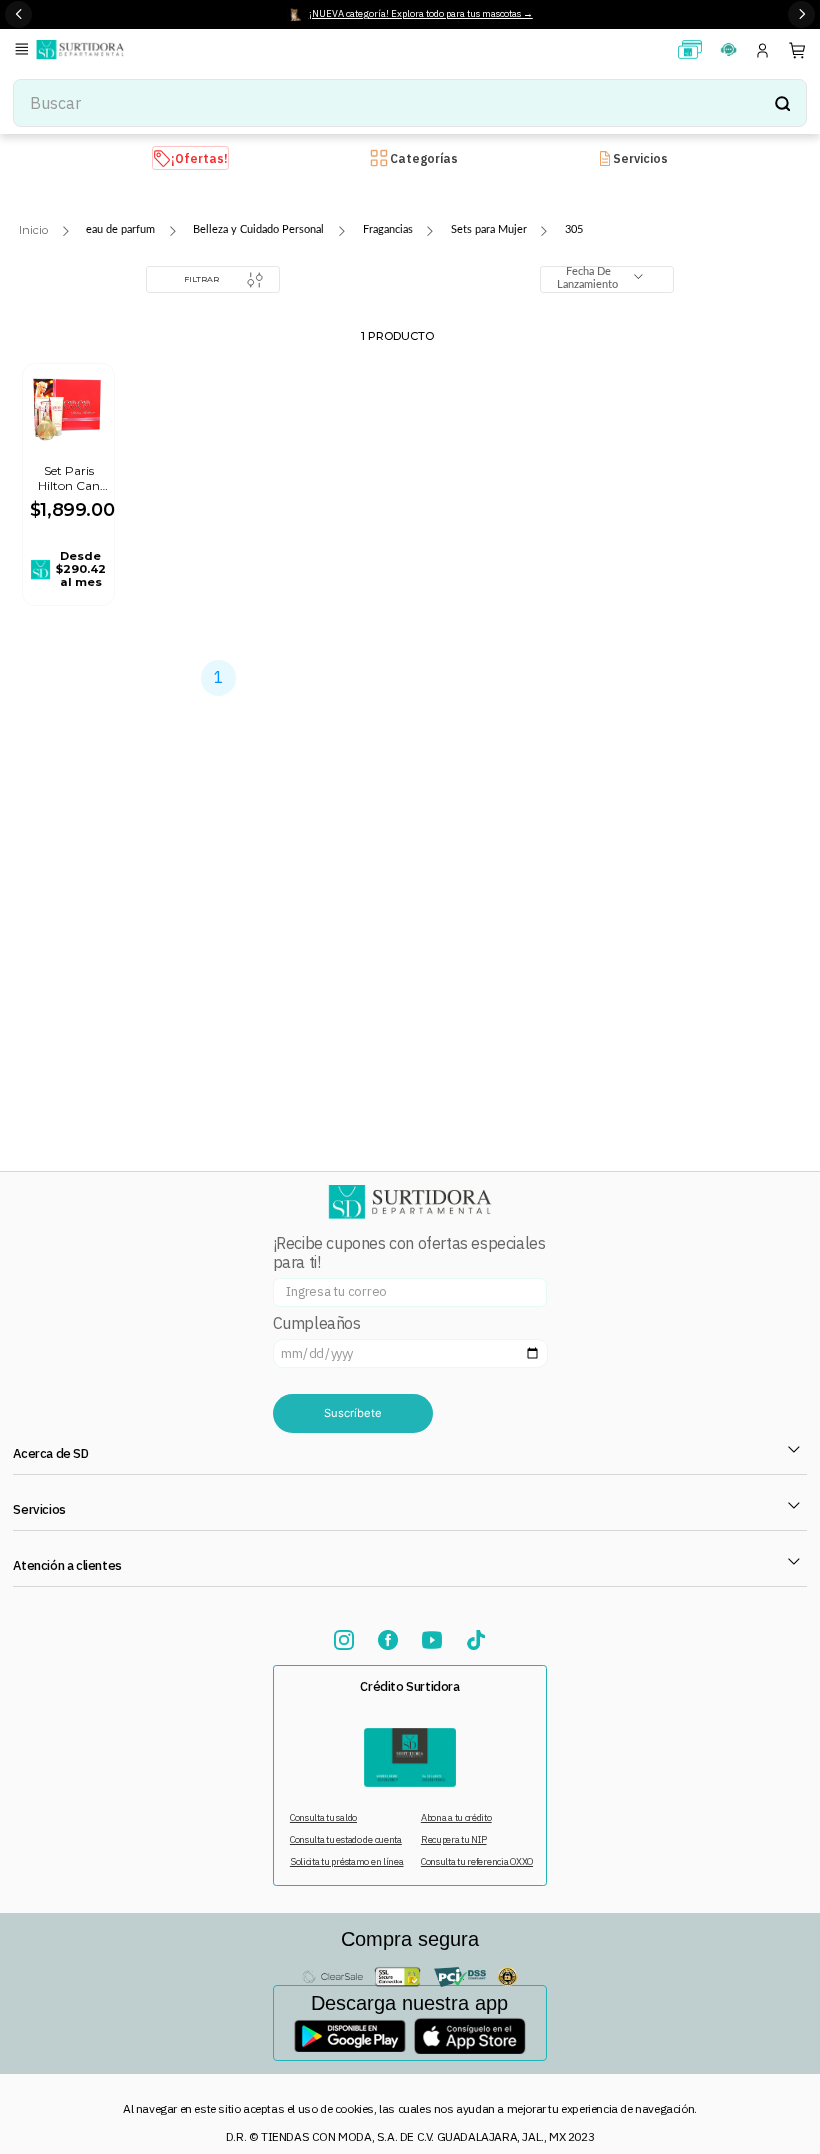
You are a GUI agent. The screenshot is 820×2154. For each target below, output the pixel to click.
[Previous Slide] (18, 14)
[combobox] (410, 103)
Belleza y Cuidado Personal (258, 229)
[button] (25, 50)
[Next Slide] (801, 14)
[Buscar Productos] (782, 103)
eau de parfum (120, 229)
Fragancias (388, 229)
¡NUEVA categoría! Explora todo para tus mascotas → (421, 13)
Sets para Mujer (489, 229)
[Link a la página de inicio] (33, 230)
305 (574, 229)
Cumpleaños (317, 1323)
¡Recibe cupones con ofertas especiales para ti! (409, 1253)
